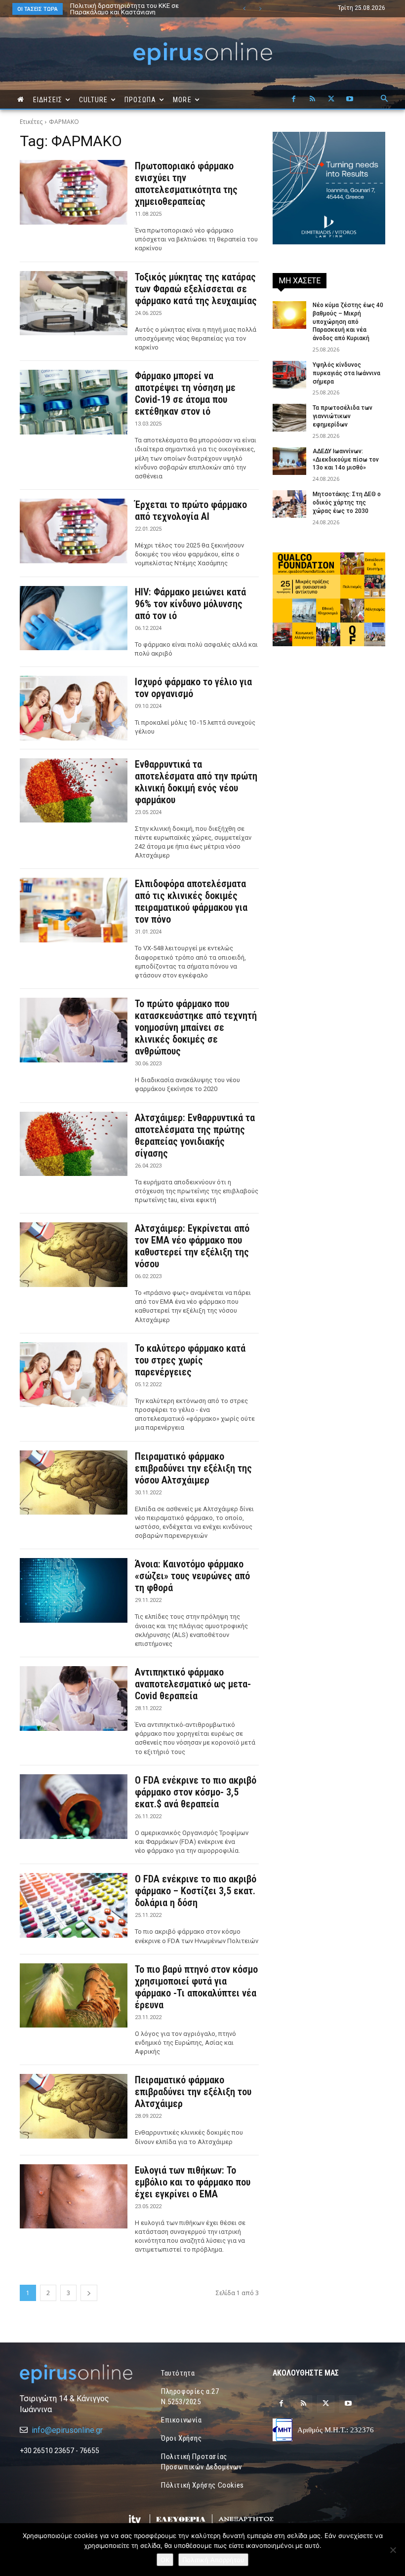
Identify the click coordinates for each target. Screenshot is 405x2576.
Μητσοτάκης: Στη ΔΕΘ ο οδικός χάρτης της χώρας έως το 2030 (347, 503)
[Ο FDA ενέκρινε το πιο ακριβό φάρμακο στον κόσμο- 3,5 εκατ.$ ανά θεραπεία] (74, 1807)
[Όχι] (393, 2550)
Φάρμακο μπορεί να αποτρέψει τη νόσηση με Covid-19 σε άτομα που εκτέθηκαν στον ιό (185, 393)
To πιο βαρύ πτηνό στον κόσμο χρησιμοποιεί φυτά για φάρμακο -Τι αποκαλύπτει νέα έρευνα (196, 1987)
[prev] (244, 9)
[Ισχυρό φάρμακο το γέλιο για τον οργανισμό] (74, 708)
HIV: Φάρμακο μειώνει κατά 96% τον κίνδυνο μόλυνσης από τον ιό (190, 604)
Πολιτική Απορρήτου (213, 2560)
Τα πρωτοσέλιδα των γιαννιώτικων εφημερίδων (343, 416)
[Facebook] (293, 99)
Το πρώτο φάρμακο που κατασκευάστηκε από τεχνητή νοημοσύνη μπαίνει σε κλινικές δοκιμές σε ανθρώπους (196, 1027)
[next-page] (89, 2293)
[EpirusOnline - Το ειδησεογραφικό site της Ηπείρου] (202, 54)
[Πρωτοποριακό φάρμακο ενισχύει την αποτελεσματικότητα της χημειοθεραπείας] (74, 192)
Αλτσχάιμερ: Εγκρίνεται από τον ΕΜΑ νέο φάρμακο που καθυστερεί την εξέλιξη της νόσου (192, 1246)
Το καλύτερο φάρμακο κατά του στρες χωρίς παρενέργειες (190, 1360)
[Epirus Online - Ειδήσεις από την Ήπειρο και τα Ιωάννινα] (76, 2374)
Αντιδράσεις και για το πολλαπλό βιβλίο (130, 6)
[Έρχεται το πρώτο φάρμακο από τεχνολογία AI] (74, 531)
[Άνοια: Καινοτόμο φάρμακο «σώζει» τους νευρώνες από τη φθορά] (74, 1590)
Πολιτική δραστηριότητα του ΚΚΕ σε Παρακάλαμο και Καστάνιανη (115, 9)
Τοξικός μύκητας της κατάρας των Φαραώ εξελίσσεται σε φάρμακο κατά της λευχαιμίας (196, 289)
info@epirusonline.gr (67, 2430)
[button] (384, 99)
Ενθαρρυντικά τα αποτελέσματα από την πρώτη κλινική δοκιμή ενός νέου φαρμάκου (196, 782)
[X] (331, 99)
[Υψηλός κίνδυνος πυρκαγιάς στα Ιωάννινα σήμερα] (289, 375)
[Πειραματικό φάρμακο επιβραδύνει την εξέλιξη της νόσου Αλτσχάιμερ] (74, 1483)
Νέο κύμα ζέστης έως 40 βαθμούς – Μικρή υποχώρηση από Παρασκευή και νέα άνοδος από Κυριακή (348, 322)
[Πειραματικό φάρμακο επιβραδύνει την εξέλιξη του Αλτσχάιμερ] (74, 2106)
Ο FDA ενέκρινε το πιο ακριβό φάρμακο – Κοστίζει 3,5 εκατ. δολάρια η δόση (196, 1891)
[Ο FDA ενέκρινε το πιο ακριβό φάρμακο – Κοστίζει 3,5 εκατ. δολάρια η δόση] (74, 1905)
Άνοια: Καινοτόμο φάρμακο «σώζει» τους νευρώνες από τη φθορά (192, 1576)
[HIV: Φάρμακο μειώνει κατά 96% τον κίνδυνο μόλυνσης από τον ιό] (74, 618)
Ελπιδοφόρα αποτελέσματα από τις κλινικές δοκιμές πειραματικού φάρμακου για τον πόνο (191, 901)
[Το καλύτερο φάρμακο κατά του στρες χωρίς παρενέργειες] (74, 1375)
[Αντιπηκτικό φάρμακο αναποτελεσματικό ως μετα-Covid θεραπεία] (74, 1698)
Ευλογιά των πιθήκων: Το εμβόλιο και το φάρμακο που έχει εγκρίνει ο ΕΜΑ (193, 2182)
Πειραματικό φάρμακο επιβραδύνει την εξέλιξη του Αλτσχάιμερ (193, 2092)
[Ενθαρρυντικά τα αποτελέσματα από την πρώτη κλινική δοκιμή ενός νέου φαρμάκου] (74, 791)
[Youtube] (350, 99)
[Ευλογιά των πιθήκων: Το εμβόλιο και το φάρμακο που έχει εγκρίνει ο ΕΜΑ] (74, 2197)
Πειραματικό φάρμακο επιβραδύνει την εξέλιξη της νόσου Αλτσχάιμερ (193, 1468)
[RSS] (312, 99)
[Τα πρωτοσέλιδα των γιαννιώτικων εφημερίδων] (289, 418)
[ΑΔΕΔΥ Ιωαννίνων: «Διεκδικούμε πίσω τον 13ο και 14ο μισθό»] (289, 461)
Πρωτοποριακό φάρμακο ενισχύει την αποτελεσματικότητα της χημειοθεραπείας (186, 184)
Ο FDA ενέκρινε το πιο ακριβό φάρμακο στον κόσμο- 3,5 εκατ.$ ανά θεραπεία (196, 1792)
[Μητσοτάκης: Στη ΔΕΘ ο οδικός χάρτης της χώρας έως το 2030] (289, 504)
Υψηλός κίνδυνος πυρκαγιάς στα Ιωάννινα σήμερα (346, 373)
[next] (260, 9)
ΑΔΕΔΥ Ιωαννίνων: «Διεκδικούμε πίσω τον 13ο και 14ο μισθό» (346, 460)
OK (165, 2560)
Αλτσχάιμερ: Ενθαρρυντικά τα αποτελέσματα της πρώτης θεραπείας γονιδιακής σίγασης (195, 1135)
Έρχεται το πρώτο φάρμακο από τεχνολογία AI (191, 510)
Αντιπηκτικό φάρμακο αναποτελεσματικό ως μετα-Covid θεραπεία (193, 1684)
